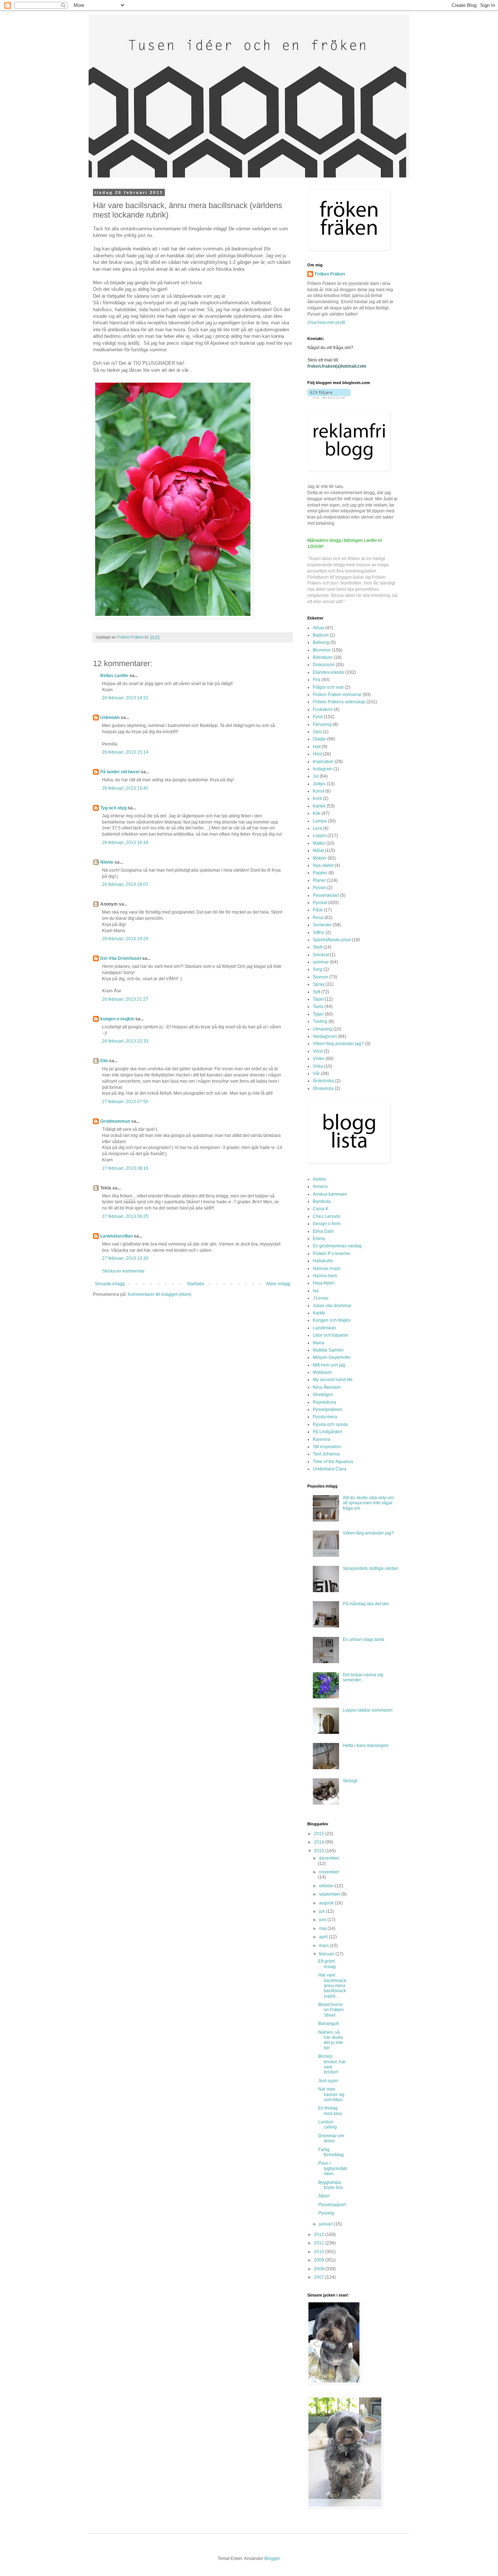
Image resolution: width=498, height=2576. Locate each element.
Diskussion (324, 665)
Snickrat (321, 955)
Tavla (318, 1006)
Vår (316, 1074)
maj (323, 1928)
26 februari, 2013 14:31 (125, 698)
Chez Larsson (327, 1216)
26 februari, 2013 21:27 (125, 999)
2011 (320, 2243)
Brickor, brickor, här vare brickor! (332, 2064)
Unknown (110, 718)
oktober (327, 1886)
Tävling (320, 1021)
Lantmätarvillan (116, 1236)
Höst (317, 754)
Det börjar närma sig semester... (363, 1677)
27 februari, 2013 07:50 (125, 1102)
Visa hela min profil (326, 323)
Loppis (320, 836)
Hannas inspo (327, 1269)
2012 (320, 2235)
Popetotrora (324, 1402)
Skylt (318, 947)
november (329, 1872)
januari (326, 2224)
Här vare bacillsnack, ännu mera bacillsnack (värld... (333, 1986)
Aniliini (320, 1179)
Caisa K (321, 1209)
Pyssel (319, 888)
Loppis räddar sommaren (368, 1710)
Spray (319, 984)
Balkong (321, 642)
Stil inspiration (327, 1447)
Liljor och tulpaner (331, 1335)
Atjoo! (324, 2196)
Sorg (318, 969)
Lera (317, 828)
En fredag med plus (330, 2111)
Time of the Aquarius (333, 1462)
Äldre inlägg (278, 1284)
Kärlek (319, 806)
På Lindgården (328, 1432)
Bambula (322, 1201)
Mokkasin (322, 1372)
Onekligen (323, 1395)
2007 (320, 2277)
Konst (318, 791)
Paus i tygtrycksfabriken (333, 2168)
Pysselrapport (332, 2205)
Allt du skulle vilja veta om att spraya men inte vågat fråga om (368, 1503)
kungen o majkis (117, 1019)
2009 (320, 2260)
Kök (317, 813)
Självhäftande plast (332, 940)
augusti (327, 1903)
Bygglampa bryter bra (330, 2185)
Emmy (319, 1239)
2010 (320, 2252)
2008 (320, 2269)
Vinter (319, 1059)
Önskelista (323, 1088)
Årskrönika (323, 1081)
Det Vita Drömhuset (121, 958)
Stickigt (350, 1781)
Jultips (319, 784)
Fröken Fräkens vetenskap (339, 702)
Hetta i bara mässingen (366, 1746)
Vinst (318, 1051)
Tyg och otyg (113, 808)
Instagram (323, 769)
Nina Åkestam (327, 1387)
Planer (319, 880)
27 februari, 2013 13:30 (125, 1258)
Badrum (321, 635)
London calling (328, 2124)
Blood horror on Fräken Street (331, 2010)
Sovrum (320, 977)
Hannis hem (325, 1276)
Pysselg (326, 2213)
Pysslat (320, 903)
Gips (317, 732)
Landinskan (324, 1328)
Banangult (328, 2024)
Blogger (272, 2559)
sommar (321, 962)
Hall (317, 747)
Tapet (318, 999)
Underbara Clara (330, 1469)
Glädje (319, 739)
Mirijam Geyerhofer (332, 1357)
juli (322, 1911)
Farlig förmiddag (331, 2152)
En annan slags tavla (363, 1639)
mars (324, 1946)
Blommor (322, 650)
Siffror (319, 933)
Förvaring (322, 724)
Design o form (327, 1224)
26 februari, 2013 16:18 (125, 843)
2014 (320, 1842)
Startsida (195, 1284)
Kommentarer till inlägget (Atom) (159, 1294)
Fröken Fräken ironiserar (337, 695)
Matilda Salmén (328, 1350)
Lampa (320, 821)
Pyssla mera (325, 1417)
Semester (322, 925)
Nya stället (323, 865)
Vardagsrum (325, 1036)
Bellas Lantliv (114, 676)
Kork (317, 798)
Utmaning (322, 1029)
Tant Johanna (326, 1454)
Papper (320, 873)
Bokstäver (323, 657)
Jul (316, 776)
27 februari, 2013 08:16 (125, 1168)
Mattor (319, 843)
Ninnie (107, 862)
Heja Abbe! (324, 1283)
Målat (318, 851)
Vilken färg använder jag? (338, 1044)
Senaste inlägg (110, 1284)
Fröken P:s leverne (331, 1254)
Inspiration (323, 762)
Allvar (318, 628)
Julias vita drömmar (332, 1306)
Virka (318, 1066)
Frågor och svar (328, 687)
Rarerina (322, 1439)
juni (323, 1920)
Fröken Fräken (330, 274)
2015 (320, 1834)
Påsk (318, 910)
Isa (316, 1291)
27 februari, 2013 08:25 (125, 1216)
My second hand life (333, 1380)
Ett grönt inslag (327, 1964)
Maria (318, 1343)
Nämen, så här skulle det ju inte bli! (331, 2040)
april (324, 1937)
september (330, 1894)
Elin (104, 1061)
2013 (320, 1851)
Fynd (318, 717)
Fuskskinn (323, 710)
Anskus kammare (330, 1194)
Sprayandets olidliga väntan (370, 1568)
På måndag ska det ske (366, 1604)
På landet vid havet (120, 772)
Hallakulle (323, 1261)
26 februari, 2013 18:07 (125, 884)
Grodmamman (115, 1121)
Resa (318, 918)
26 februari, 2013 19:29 (125, 939)
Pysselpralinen (328, 1410)
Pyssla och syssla (330, 1424)
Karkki (319, 1313)
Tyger (318, 1014)
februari (327, 1954)
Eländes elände (328, 672)
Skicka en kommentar (123, 1271)
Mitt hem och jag (329, 1365)
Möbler (320, 858)
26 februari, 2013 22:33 (125, 1041)
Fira (317, 680)
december (329, 1858)
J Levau (321, 1298)
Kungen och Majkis (332, 1320)
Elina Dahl (323, 1231)
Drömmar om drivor (331, 2138)
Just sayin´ (329, 2081)
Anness (320, 1187)
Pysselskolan (326, 895)
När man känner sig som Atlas (331, 2094)
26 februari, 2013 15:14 (125, 752)
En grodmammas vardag (337, 1246)
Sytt (316, 992)
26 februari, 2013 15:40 (125, 788)
